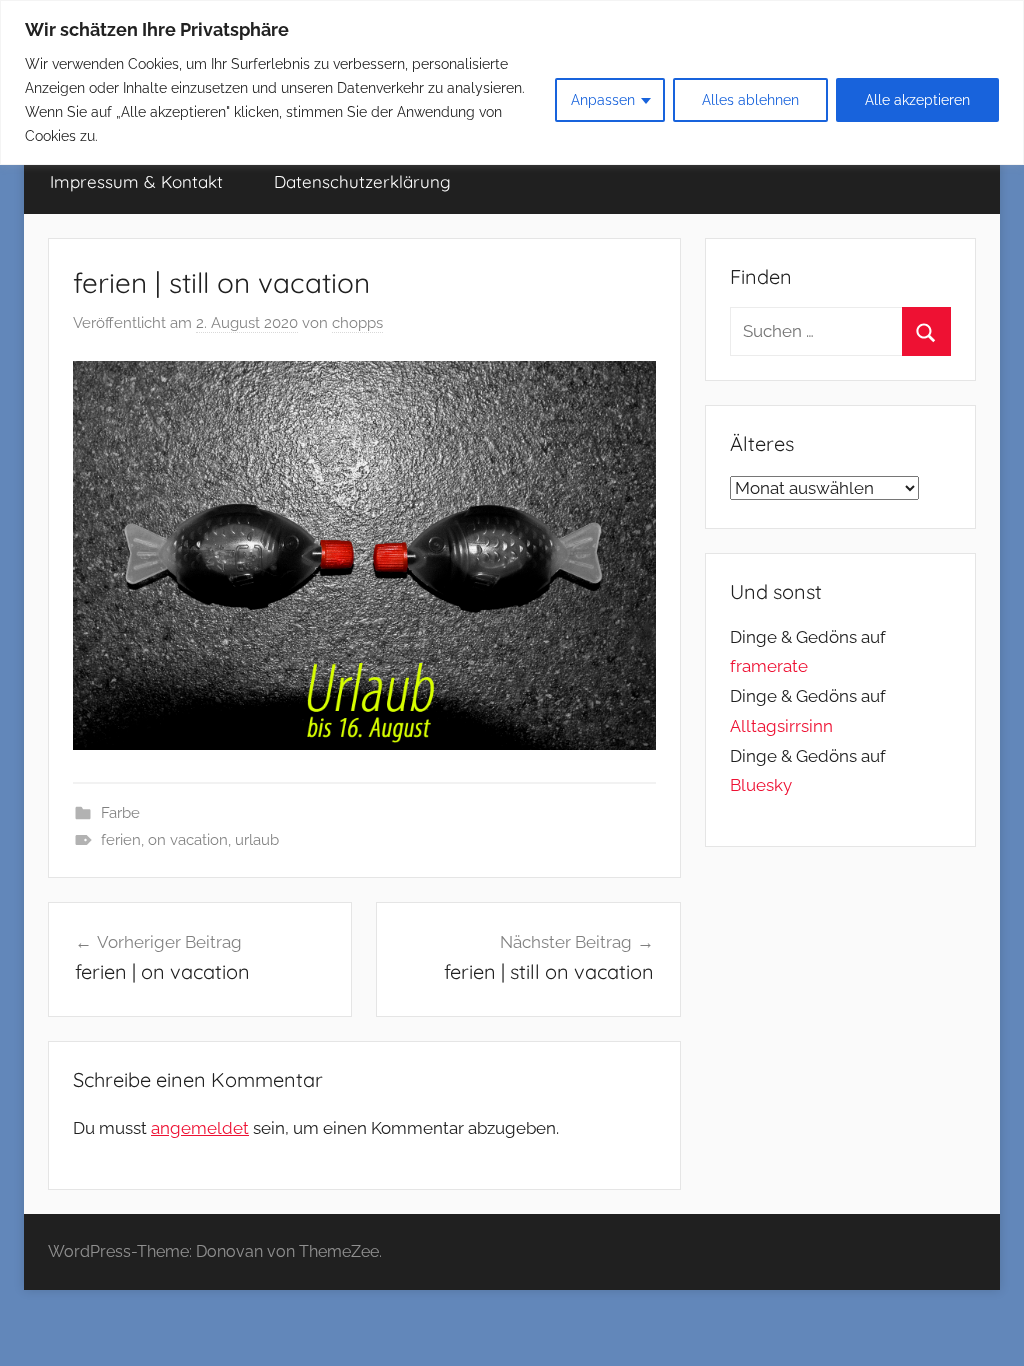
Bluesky (761, 785)
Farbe (120, 813)
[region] (512, 82)
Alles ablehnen (750, 100)
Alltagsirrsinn (781, 726)
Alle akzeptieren (917, 100)
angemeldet (200, 1128)
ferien (121, 840)
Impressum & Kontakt (136, 181)
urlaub (257, 840)
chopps (357, 323)
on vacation (188, 840)
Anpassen (603, 100)
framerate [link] (769, 666)
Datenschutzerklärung (362, 181)
